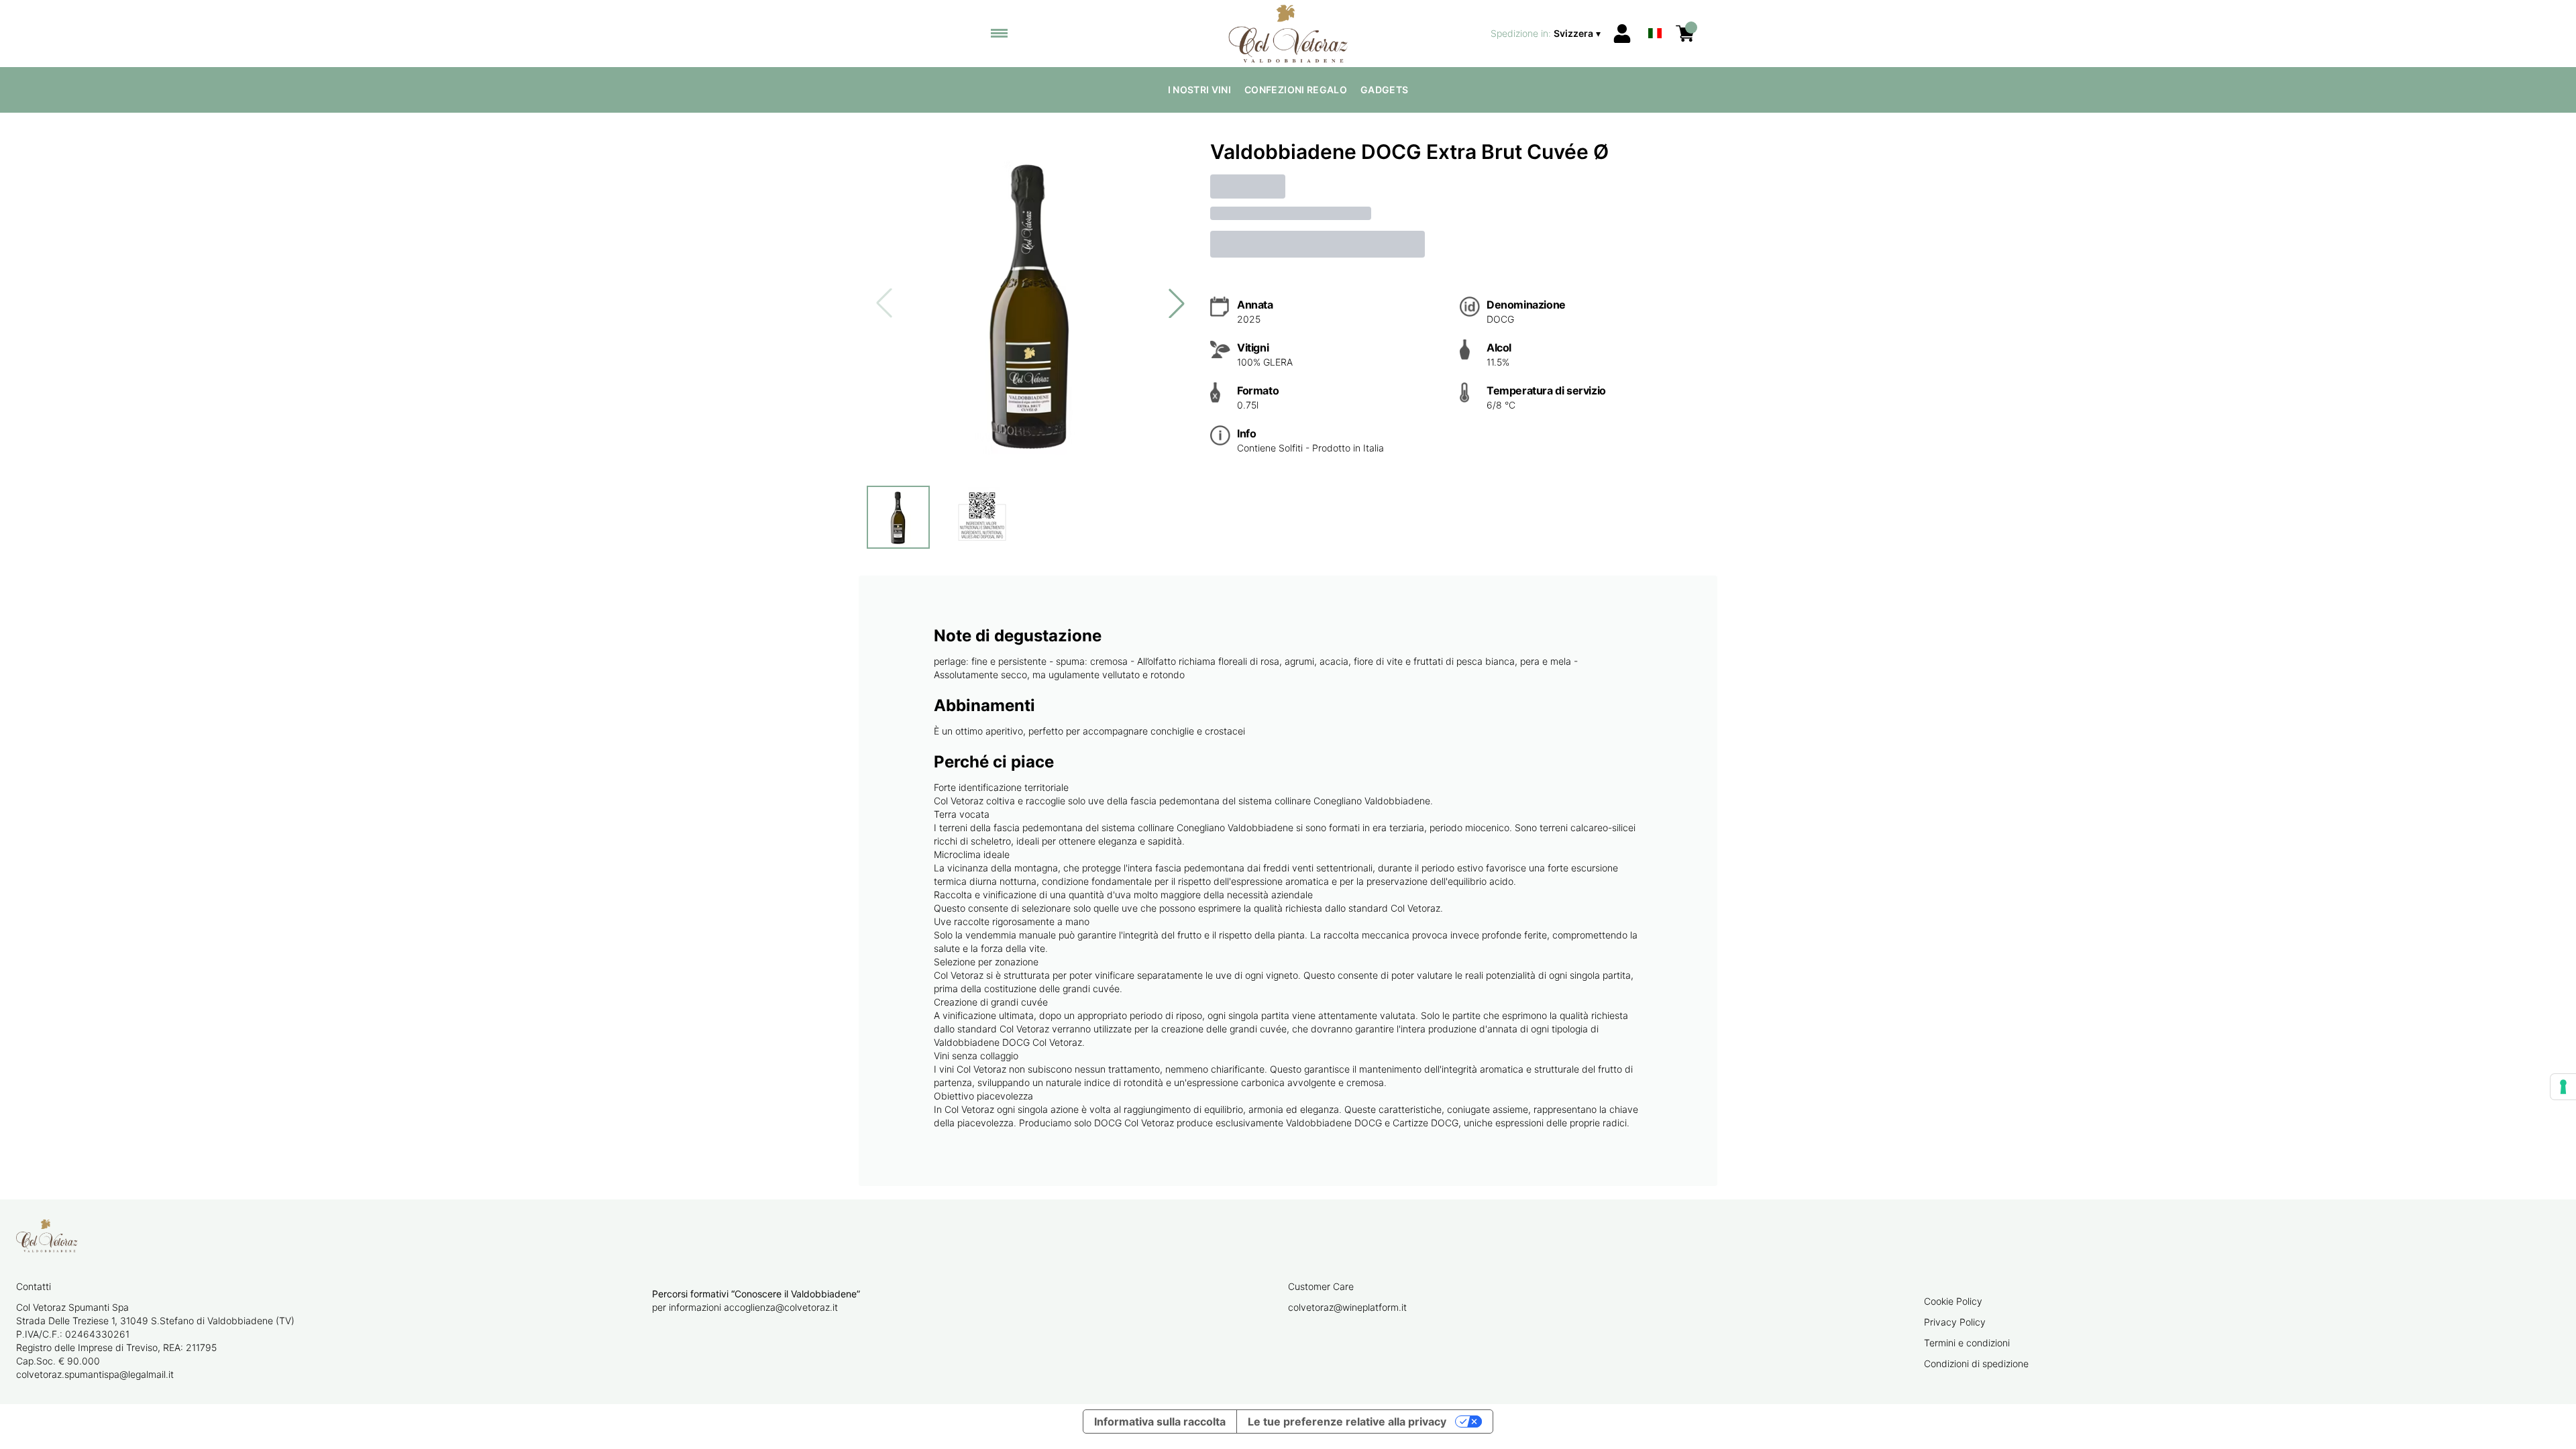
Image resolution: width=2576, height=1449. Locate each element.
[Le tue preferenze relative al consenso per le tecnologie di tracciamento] (2563, 1087)
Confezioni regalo (1296, 90)
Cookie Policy (1953, 1301)
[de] (1655, 16)
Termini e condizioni (1967, 1343)
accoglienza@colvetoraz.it (781, 1307)
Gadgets (1384, 90)
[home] (1288, 34)
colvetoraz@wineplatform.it (1347, 1307)
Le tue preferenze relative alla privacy (1347, 1421)
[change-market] (1547, 34)
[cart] (1685, 34)
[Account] (1622, 34)
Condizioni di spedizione (1976, 1363)
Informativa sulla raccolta (1160, 1421)
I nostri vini (1200, 90)
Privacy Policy (1955, 1322)
